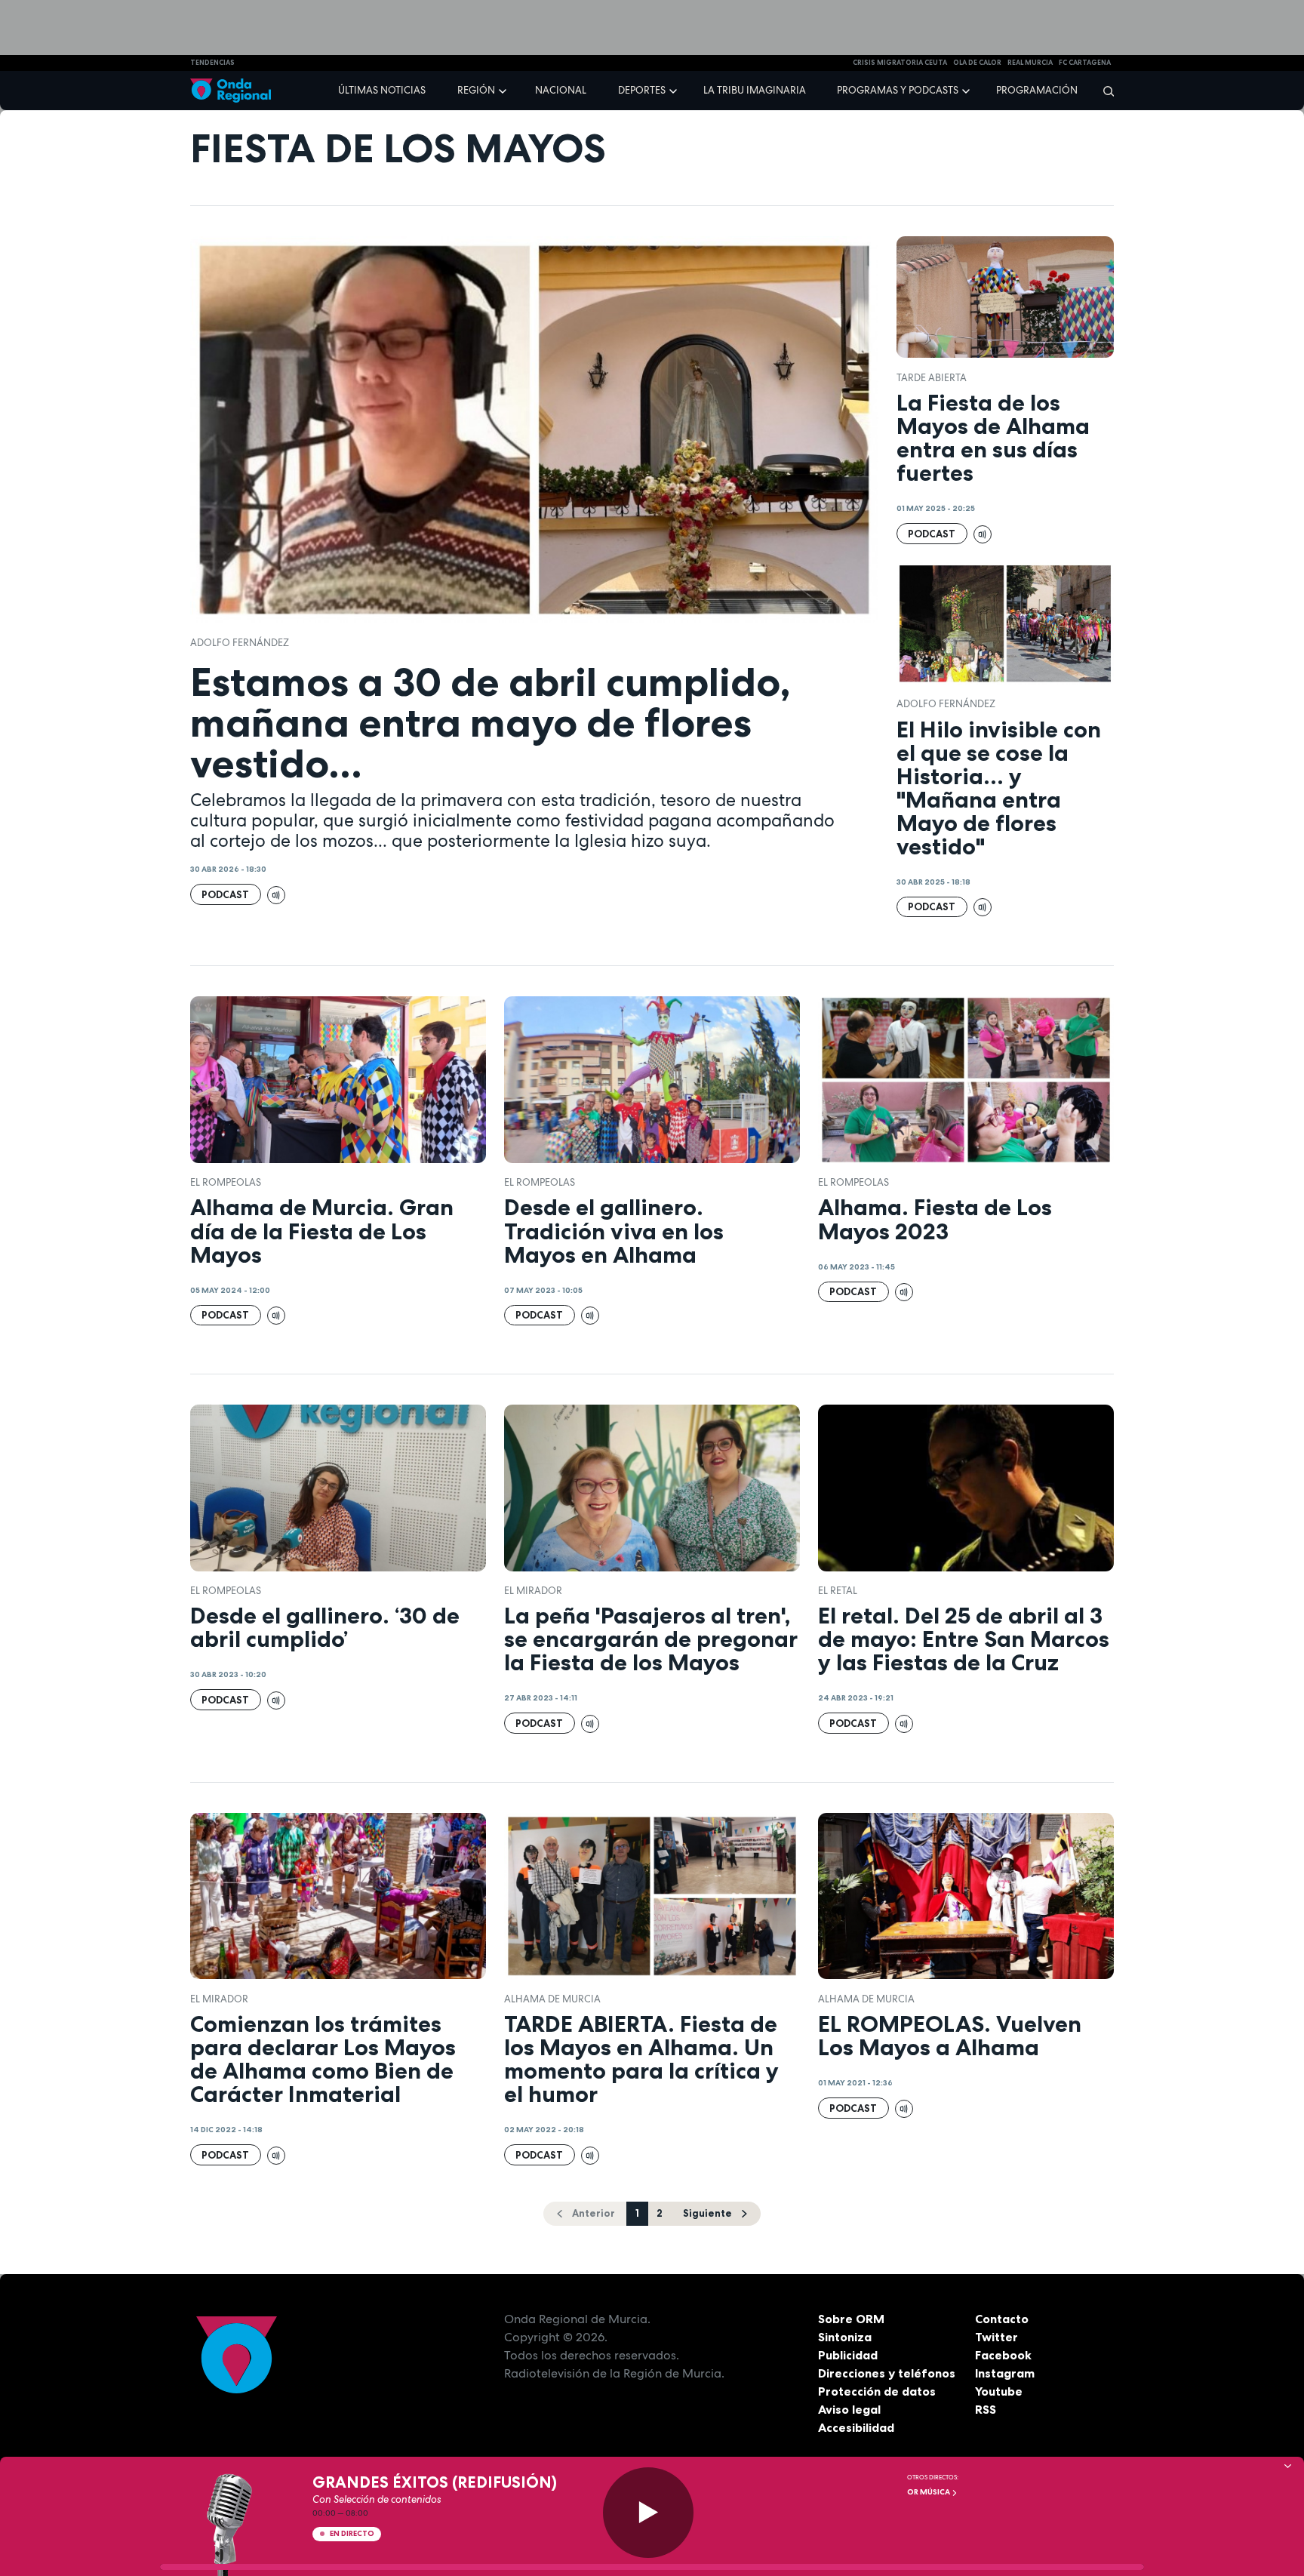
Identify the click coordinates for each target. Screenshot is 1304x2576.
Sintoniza (845, 2337)
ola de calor (977, 63)
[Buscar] (1104, 91)
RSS (986, 2409)
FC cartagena (1085, 63)
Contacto (1002, 2319)
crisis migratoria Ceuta (900, 63)
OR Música (929, 2492)
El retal (838, 1591)
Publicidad (848, 2355)
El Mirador (533, 1591)
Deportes (642, 90)
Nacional (561, 90)
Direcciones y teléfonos (887, 2373)
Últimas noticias (382, 90)
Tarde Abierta (932, 378)
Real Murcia (1030, 63)
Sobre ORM (851, 2319)
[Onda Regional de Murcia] (231, 91)
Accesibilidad (856, 2427)
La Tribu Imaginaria (755, 90)
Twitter (996, 2337)
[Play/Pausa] (648, 2513)
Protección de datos (877, 2391)
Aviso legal (849, 2409)
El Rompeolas (226, 1182)
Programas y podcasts (898, 90)
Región (476, 90)
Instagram (1005, 2373)
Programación (1037, 90)
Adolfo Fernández (240, 643)
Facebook (1003, 2355)
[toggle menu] (504, 90)
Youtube (999, 2391)
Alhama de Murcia (552, 1999)
